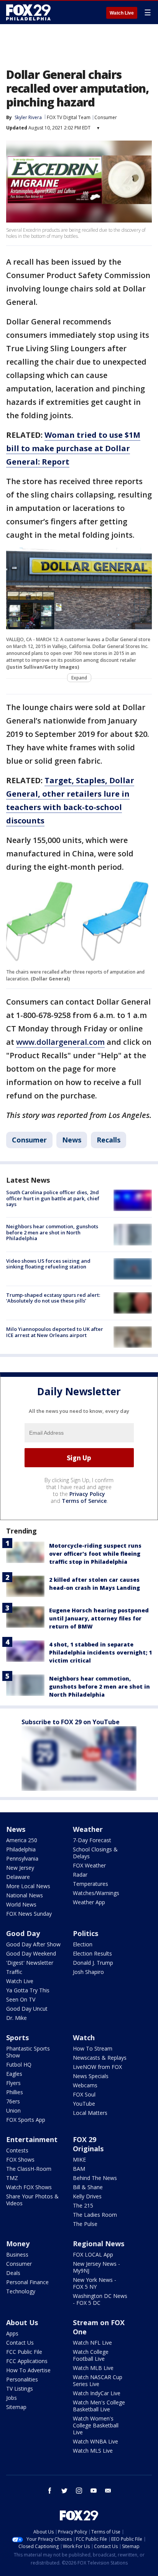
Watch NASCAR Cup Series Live (98, 2380)
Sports (17, 2038)
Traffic (14, 1972)
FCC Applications (27, 2361)
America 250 (22, 1840)
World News (21, 1904)
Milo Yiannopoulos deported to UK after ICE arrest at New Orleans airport (55, 1332)
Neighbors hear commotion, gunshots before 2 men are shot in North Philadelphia (52, 1232)
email (108, 2491)
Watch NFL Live (92, 2343)
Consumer (106, 117)
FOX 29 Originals (88, 2144)
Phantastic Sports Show (28, 2052)
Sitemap (16, 2407)
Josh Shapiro (88, 1972)
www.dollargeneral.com (60, 1042)
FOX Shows (20, 2159)
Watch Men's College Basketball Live (99, 2406)
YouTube (84, 2104)
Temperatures (91, 1884)
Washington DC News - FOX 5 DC (100, 2299)
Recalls (109, 1140)
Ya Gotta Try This (28, 1990)
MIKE (79, 2159)
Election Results (92, 1953)
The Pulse (85, 2224)
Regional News (99, 2244)
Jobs (12, 2398)
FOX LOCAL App (93, 2254)
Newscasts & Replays (100, 2058)
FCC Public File (24, 2352)
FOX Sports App (26, 2120)
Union (13, 2110)
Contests (17, 2150)
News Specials (91, 2076)
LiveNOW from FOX (97, 2067)
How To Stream (93, 2048)
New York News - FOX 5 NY (95, 2283)
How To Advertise (28, 2370)
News (72, 1140)
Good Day (23, 1933)
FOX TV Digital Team (69, 117)
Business (17, 2254)
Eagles (14, 2074)
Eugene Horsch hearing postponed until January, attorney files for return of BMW (99, 1618)
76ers (13, 2101)
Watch (84, 2038)
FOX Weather (89, 1865)
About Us (22, 2322)
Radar (80, 1875)
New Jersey (20, 1868)
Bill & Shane (88, 2187)
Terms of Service (84, 1501)
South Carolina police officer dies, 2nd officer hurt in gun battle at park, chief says (53, 1198)
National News (25, 1895)
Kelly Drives (87, 2196)
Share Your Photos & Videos (32, 2200)
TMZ (12, 2178)
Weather (88, 1829)
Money (18, 2244)
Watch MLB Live (93, 2368)
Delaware (18, 1877)
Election (83, 1944)
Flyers (13, 2083)
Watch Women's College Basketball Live (96, 2425)
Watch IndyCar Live (97, 2393)
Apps (12, 2333)
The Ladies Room (95, 2215)
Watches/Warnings (96, 1893)
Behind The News (95, 2178)
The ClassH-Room (29, 2169)
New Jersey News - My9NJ (96, 2267)
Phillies (15, 2092)
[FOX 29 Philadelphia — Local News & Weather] (28, 12)
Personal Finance (27, 2282)
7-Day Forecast (92, 1840)
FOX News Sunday (29, 1914)
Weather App (89, 1902)
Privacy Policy (87, 1494)
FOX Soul (84, 2094)
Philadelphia (21, 1849)
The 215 (83, 2205)
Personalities (22, 2379)
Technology (21, 2291)
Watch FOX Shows (29, 2187)
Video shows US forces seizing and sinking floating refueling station (48, 1264)
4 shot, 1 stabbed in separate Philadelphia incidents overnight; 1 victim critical (100, 1652)
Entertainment (32, 2139)
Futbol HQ (19, 2065)
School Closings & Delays (95, 1853)
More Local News (28, 1886)
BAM (79, 2169)
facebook (50, 2491)
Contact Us (20, 2343)
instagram (79, 2491)
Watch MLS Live (93, 2451)
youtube (94, 2491)
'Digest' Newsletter (30, 1963)
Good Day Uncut (27, 2009)
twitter (64, 2491)
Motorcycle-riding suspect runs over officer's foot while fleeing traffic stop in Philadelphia (95, 1554)
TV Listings (20, 2389)
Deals (13, 2273)
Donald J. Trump (93, 1963)
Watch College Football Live (91, 2355)
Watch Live (122, 13)
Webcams (85, 2085)
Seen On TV (21, 1999)
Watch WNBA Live (95, 2441)
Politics (86, 1933)
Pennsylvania (22, 1858)
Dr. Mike (16, 2018)
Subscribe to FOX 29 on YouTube (71, 1722)
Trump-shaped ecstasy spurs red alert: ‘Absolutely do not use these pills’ (53, 1298)
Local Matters (90, 2113)
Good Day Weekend (31, 1953)
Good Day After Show (33, 1944)
